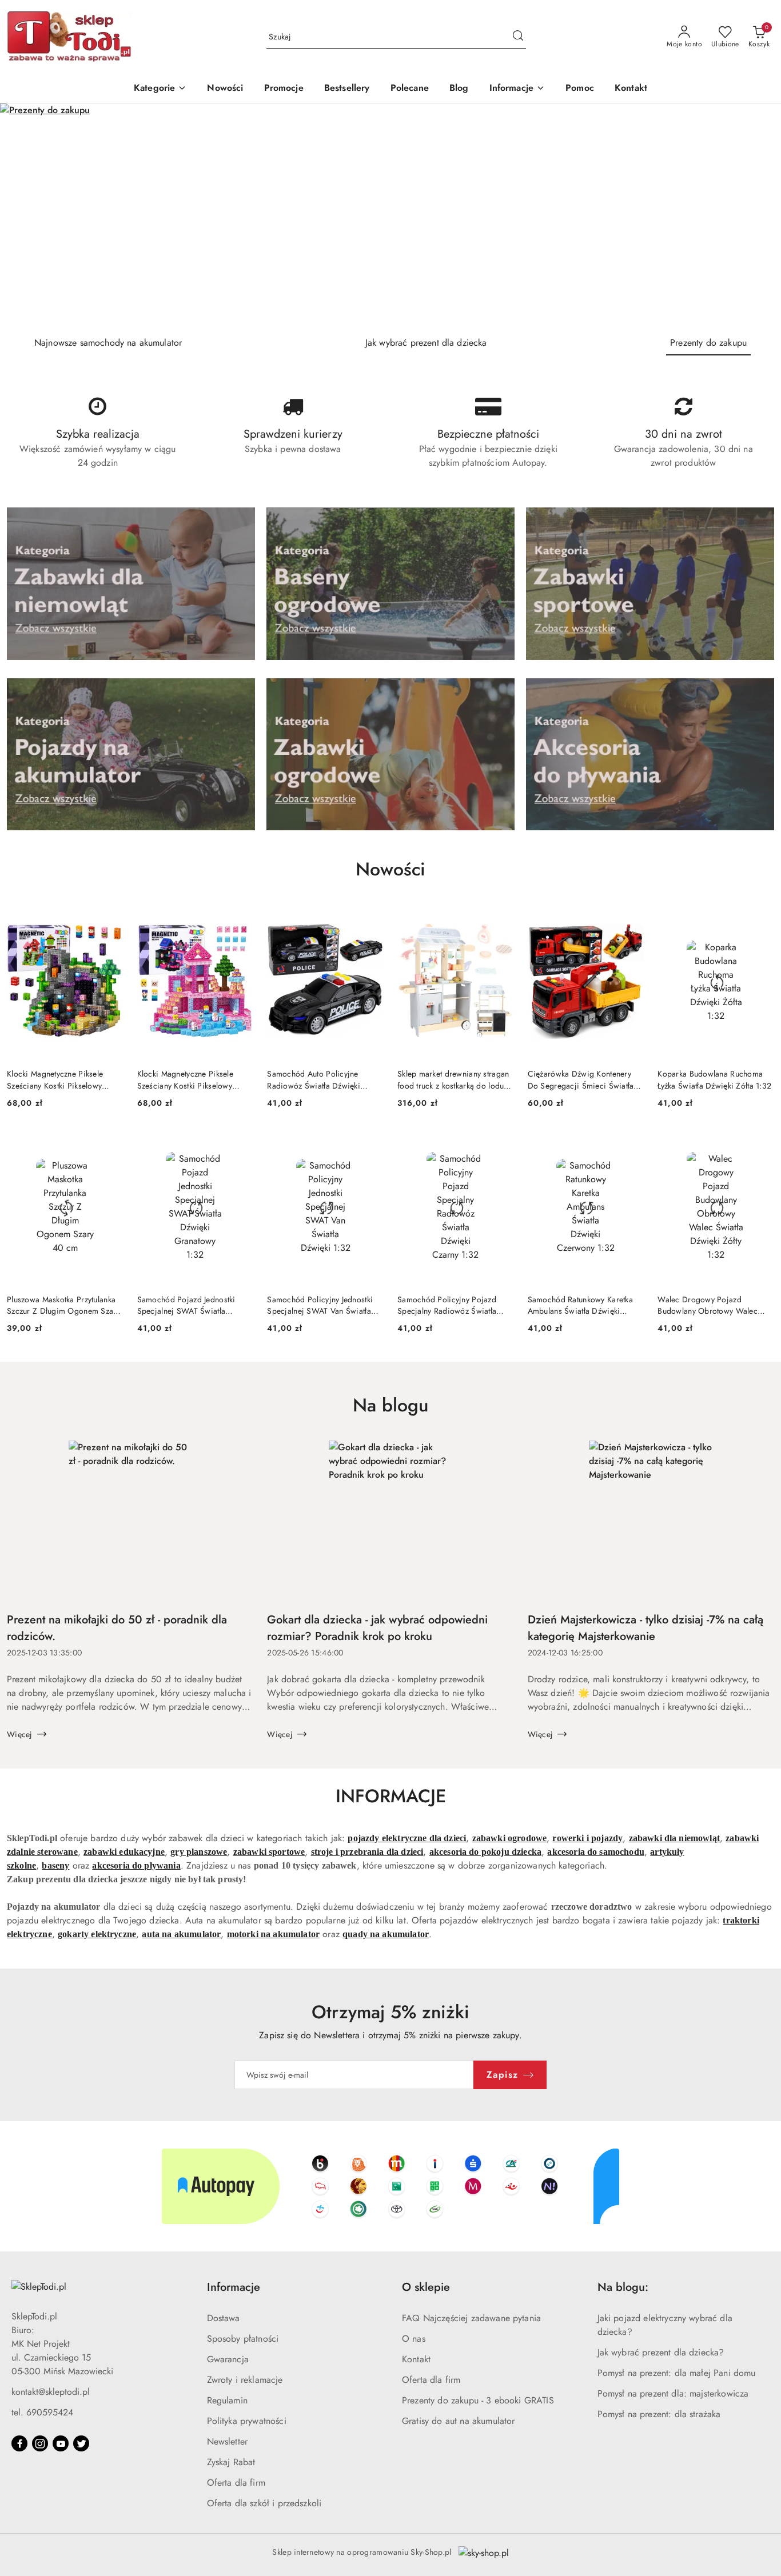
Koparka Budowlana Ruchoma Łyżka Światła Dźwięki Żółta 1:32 (714, 1079)
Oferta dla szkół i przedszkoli (264, 2503)
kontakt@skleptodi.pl (51, 2392)
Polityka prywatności (247, 2421)
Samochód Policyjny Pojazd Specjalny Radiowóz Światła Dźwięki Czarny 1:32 (447, 1305)
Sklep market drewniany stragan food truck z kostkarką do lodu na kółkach (453, 1079)
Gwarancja (228, 2359)
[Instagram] (40, 2443)
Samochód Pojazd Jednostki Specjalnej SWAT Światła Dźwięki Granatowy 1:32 (186, 1305)
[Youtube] (61, 2443)
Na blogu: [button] (623, 2287)
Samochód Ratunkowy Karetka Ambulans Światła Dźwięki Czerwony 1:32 (580, 1305)
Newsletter (228, 2441)
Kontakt (416, 2359)
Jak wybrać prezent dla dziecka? (661, 2352)
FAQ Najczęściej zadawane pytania (471, 2318)
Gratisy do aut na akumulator (458, 2421)
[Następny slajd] (756, 215)
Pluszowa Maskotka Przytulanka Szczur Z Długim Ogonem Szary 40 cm (63, 1305)
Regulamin (227, 2400)
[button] (517, 89)
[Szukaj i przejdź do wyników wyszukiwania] (518, 37)
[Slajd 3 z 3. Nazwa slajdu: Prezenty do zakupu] (390, 215)
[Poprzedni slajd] (25, 215)
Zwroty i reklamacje (245, 2380)
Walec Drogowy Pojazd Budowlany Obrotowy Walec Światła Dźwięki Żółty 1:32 (708, 1305)
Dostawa (224, 2318)
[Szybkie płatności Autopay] (390, 2186)
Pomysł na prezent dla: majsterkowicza (673, 2393)
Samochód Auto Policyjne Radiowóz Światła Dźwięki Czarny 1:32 (314, 1079)
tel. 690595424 (42, 2412)
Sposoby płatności (243, 2339)
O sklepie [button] (426, 2287)
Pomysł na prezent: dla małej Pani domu (677, 2373)
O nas (414, 2339)
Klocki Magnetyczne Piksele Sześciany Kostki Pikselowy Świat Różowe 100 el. (185, 1079)
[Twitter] (81, 2443)
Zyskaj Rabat (231, 2462)
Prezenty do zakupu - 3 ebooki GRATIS (478, 2400)
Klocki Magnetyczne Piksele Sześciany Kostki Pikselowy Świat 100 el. (55, 1079)
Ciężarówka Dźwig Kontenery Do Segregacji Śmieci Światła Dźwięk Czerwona (581, 1079)
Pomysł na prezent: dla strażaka (659, 2414)
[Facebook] (19, 2443)
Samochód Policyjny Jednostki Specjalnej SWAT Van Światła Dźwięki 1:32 (320, 1305)
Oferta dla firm (236, 2483)
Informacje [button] (234, 2287)
